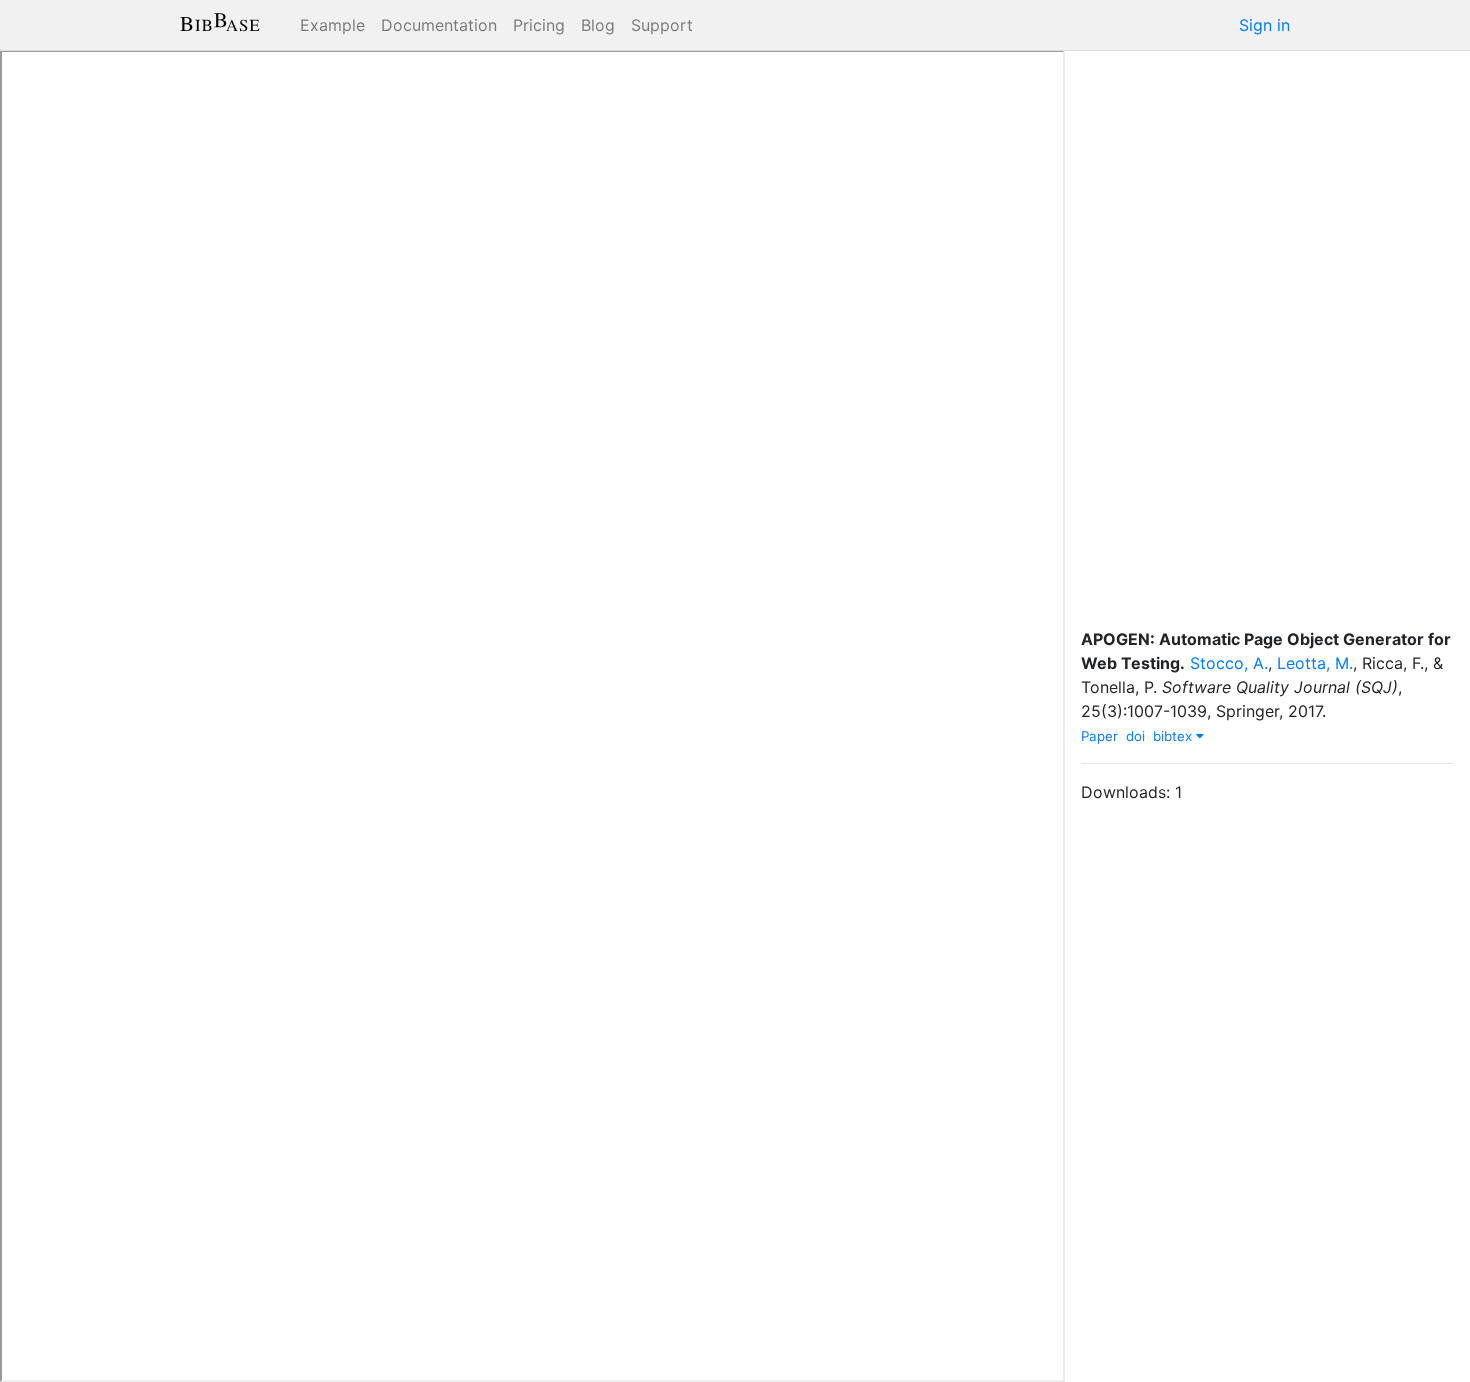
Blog (598, 25)
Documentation (439, 25)
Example (332, 25)
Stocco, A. (1229, 663)
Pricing (539, 25)
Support (662, 25)
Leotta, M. (1315, 663)
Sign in (1264, 25)
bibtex (1174, 736)
